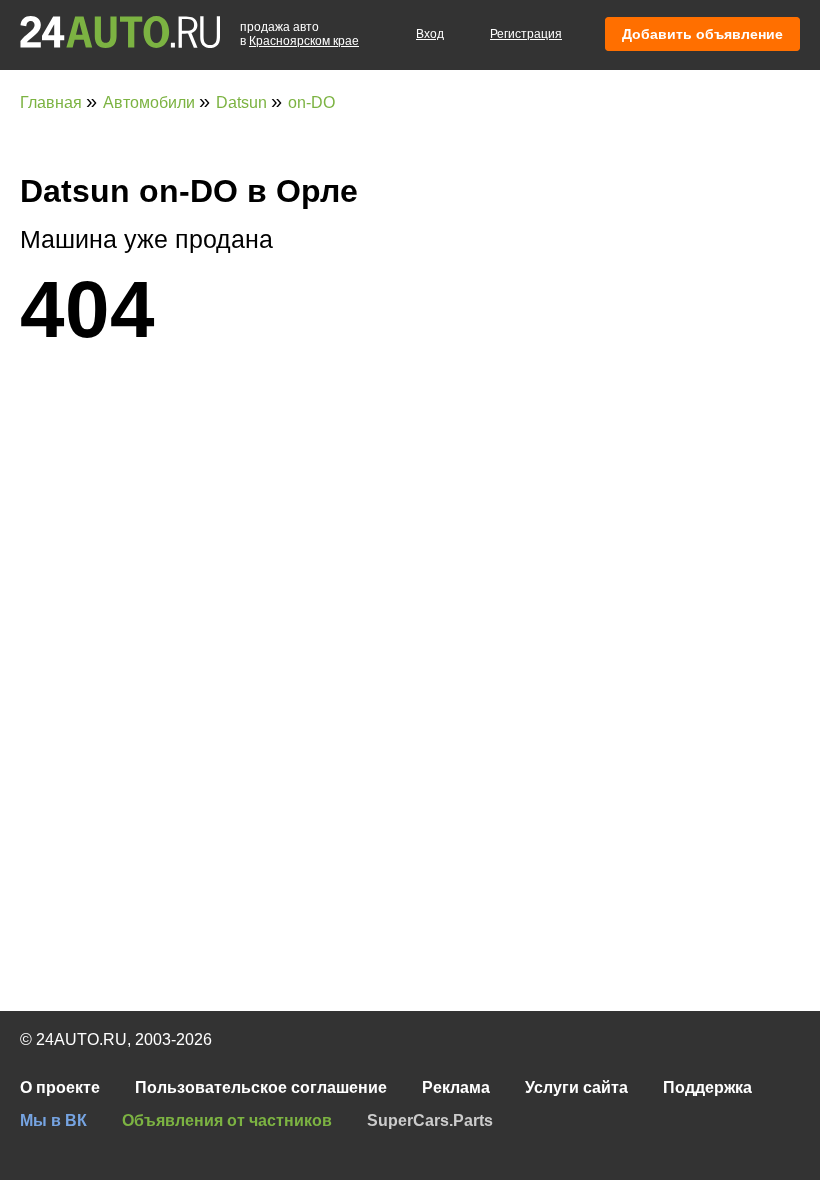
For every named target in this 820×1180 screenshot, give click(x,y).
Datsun (243, 102)
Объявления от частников (227, 1120)
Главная (53, 102)
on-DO (311, 102)
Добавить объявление (702, 34)
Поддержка (707, 1087)
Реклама (456, 1087)
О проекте (60, 1087)
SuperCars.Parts (430, 1120)
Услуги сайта (576, 1087)
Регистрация (526, 34)
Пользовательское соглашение (261, 1087)
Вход (430, 34)
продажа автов (299, 34)
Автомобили (151, 102)
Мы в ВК (53, 1120)
